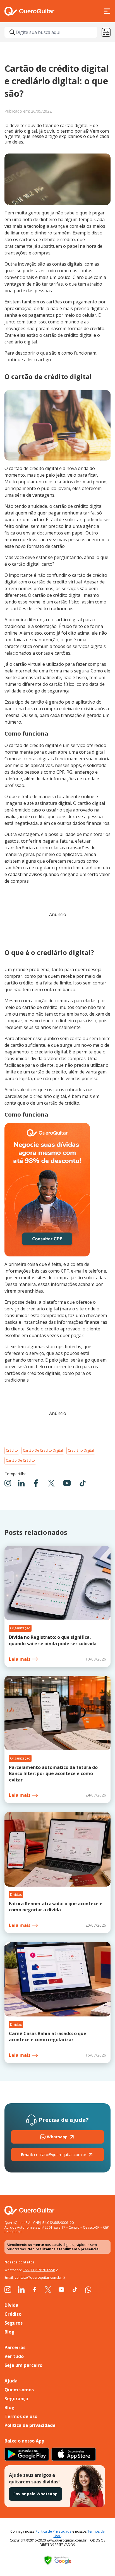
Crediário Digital (81, 1450)
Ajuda (11, 2381)
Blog (9, 2332)
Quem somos (19, 2390)
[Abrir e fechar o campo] (12, 32)
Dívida (11, 2305)
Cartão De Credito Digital (43, 1450)
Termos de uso (21, 2416)
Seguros (14, 2323)
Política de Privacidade (53, 2531)
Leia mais (20, 1659)
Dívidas (16, 1895)
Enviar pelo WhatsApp (35, 2494)
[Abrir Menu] (107, 11)
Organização (20, 1628)
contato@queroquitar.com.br (54, 2155)
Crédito (12, 1450)
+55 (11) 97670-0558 (39, 2270)
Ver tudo (14, 2356)
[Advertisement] (57, 931)
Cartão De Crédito (20, 1460)
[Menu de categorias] (106, 32)
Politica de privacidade (30, 2425)
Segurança (16, 2399)
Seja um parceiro (23, 2365)
